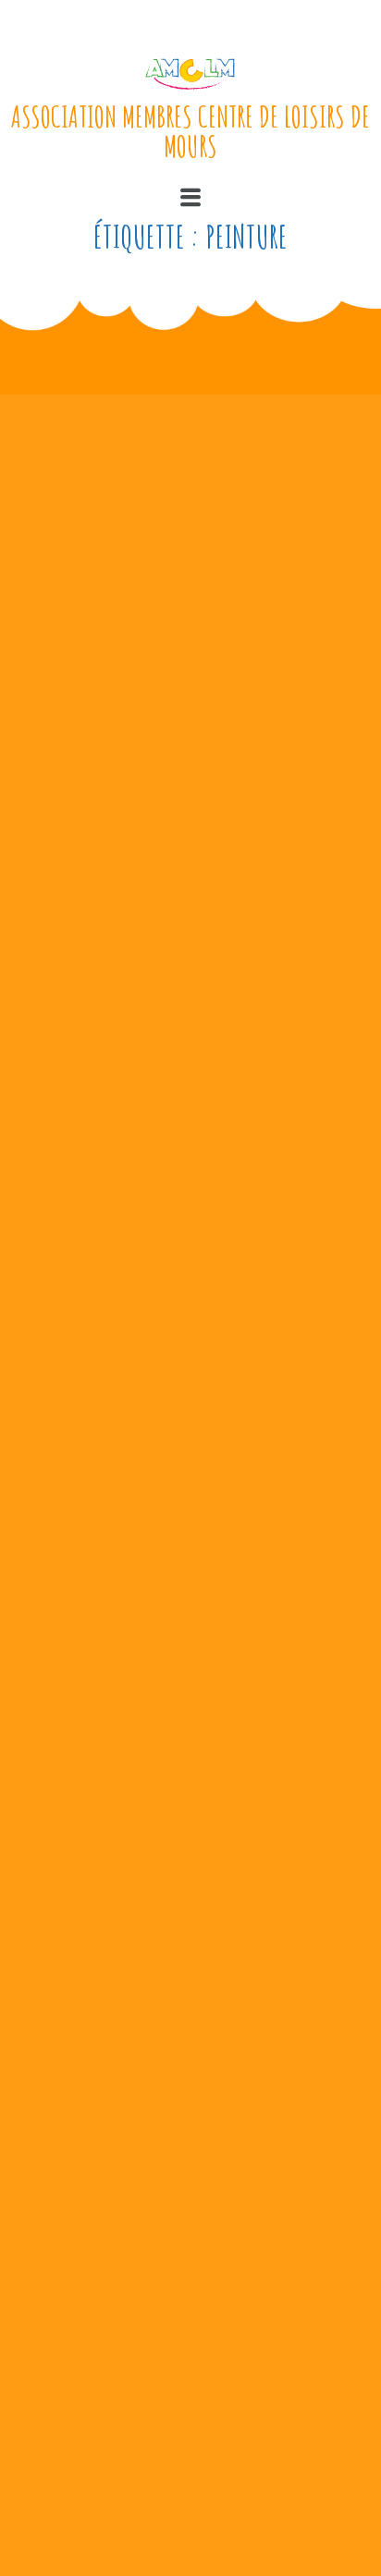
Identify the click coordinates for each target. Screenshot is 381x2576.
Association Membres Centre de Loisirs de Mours (190, 131)
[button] (190, 197)
